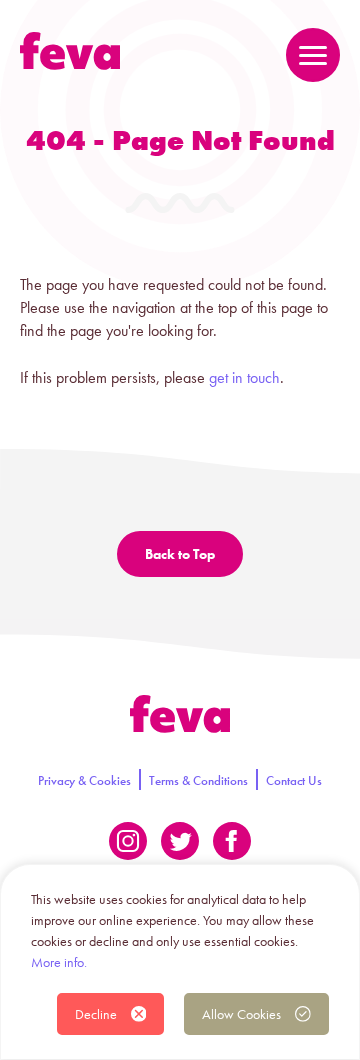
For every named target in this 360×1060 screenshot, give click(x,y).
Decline (96, 1014)
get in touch (244, 377)
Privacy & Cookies (84, 780)
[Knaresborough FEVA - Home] (70, 51)
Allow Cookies (241, 1014)
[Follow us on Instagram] (128, 841)
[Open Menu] (313, 55)
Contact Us (294, 780)
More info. (59, 962)
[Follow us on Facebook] (232, 841)
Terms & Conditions (198, 780)
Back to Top (180, 554)
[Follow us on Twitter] (180, 841)
